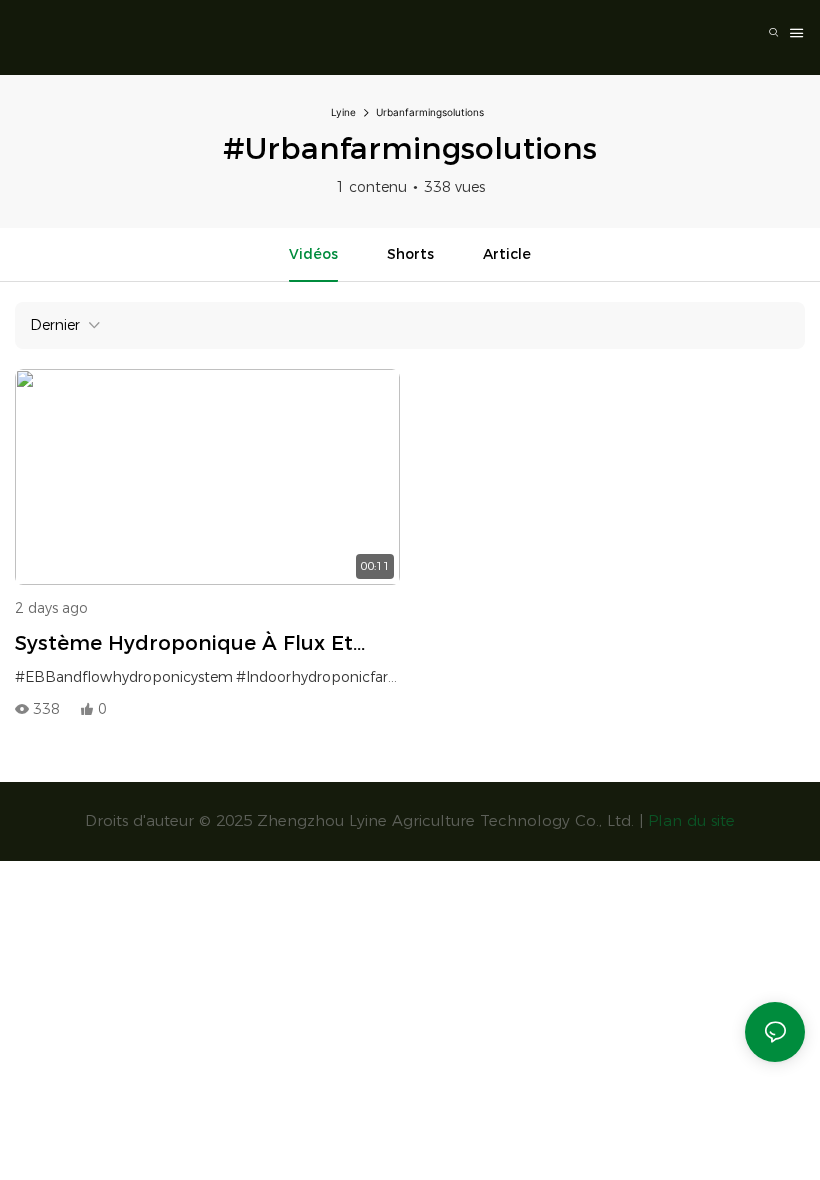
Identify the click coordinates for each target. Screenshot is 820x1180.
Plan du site (691, 820)
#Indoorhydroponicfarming (330, 677)
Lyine (343, 112)
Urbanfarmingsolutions (430, 112)
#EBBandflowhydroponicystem (124, 677)
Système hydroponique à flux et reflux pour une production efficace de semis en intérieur (203, 644)
